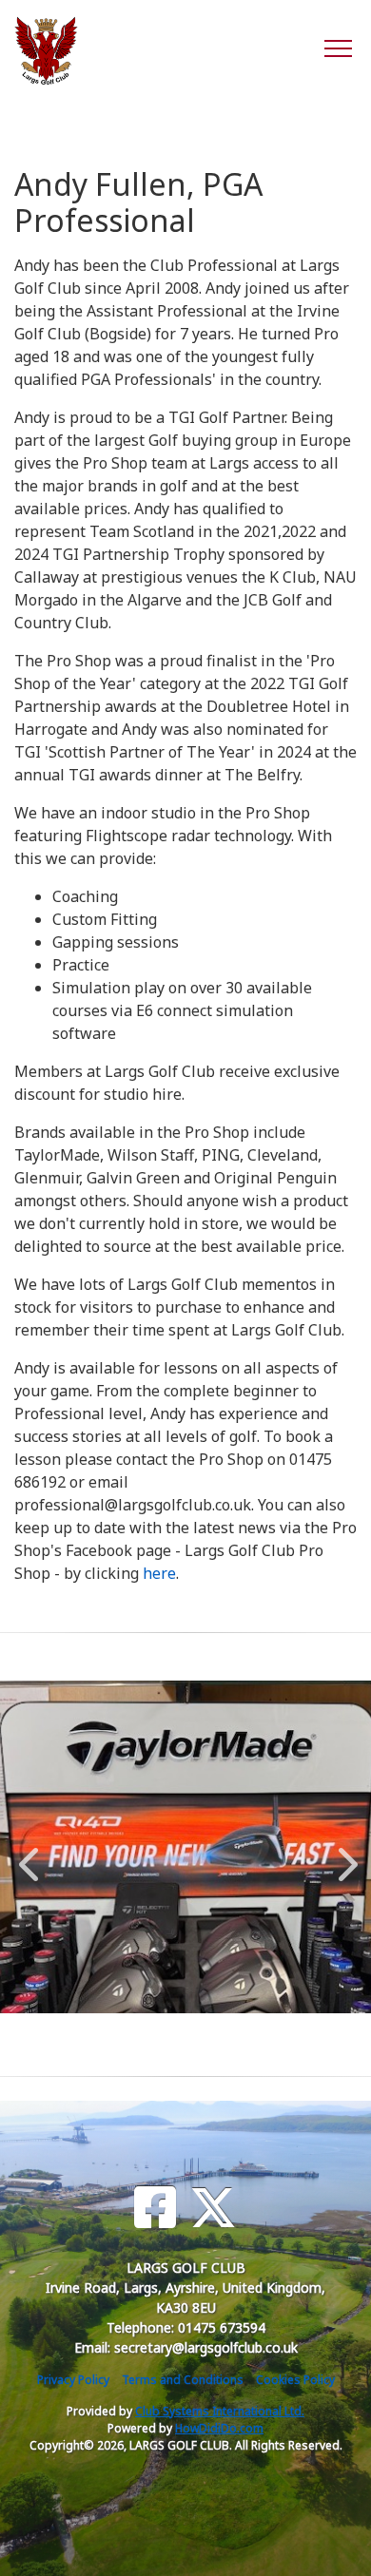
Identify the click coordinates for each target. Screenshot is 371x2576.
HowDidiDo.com (219, 2428)
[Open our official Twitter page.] (213, 2208)
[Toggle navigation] (337, 48)
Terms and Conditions (183, 2380)
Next (343, 1855)
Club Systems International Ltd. (220, 2411)
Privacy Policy (73, 2380)
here (159, 1573)
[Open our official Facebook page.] (155, 2208)
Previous (29, 1855)
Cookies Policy (295, 2380)
